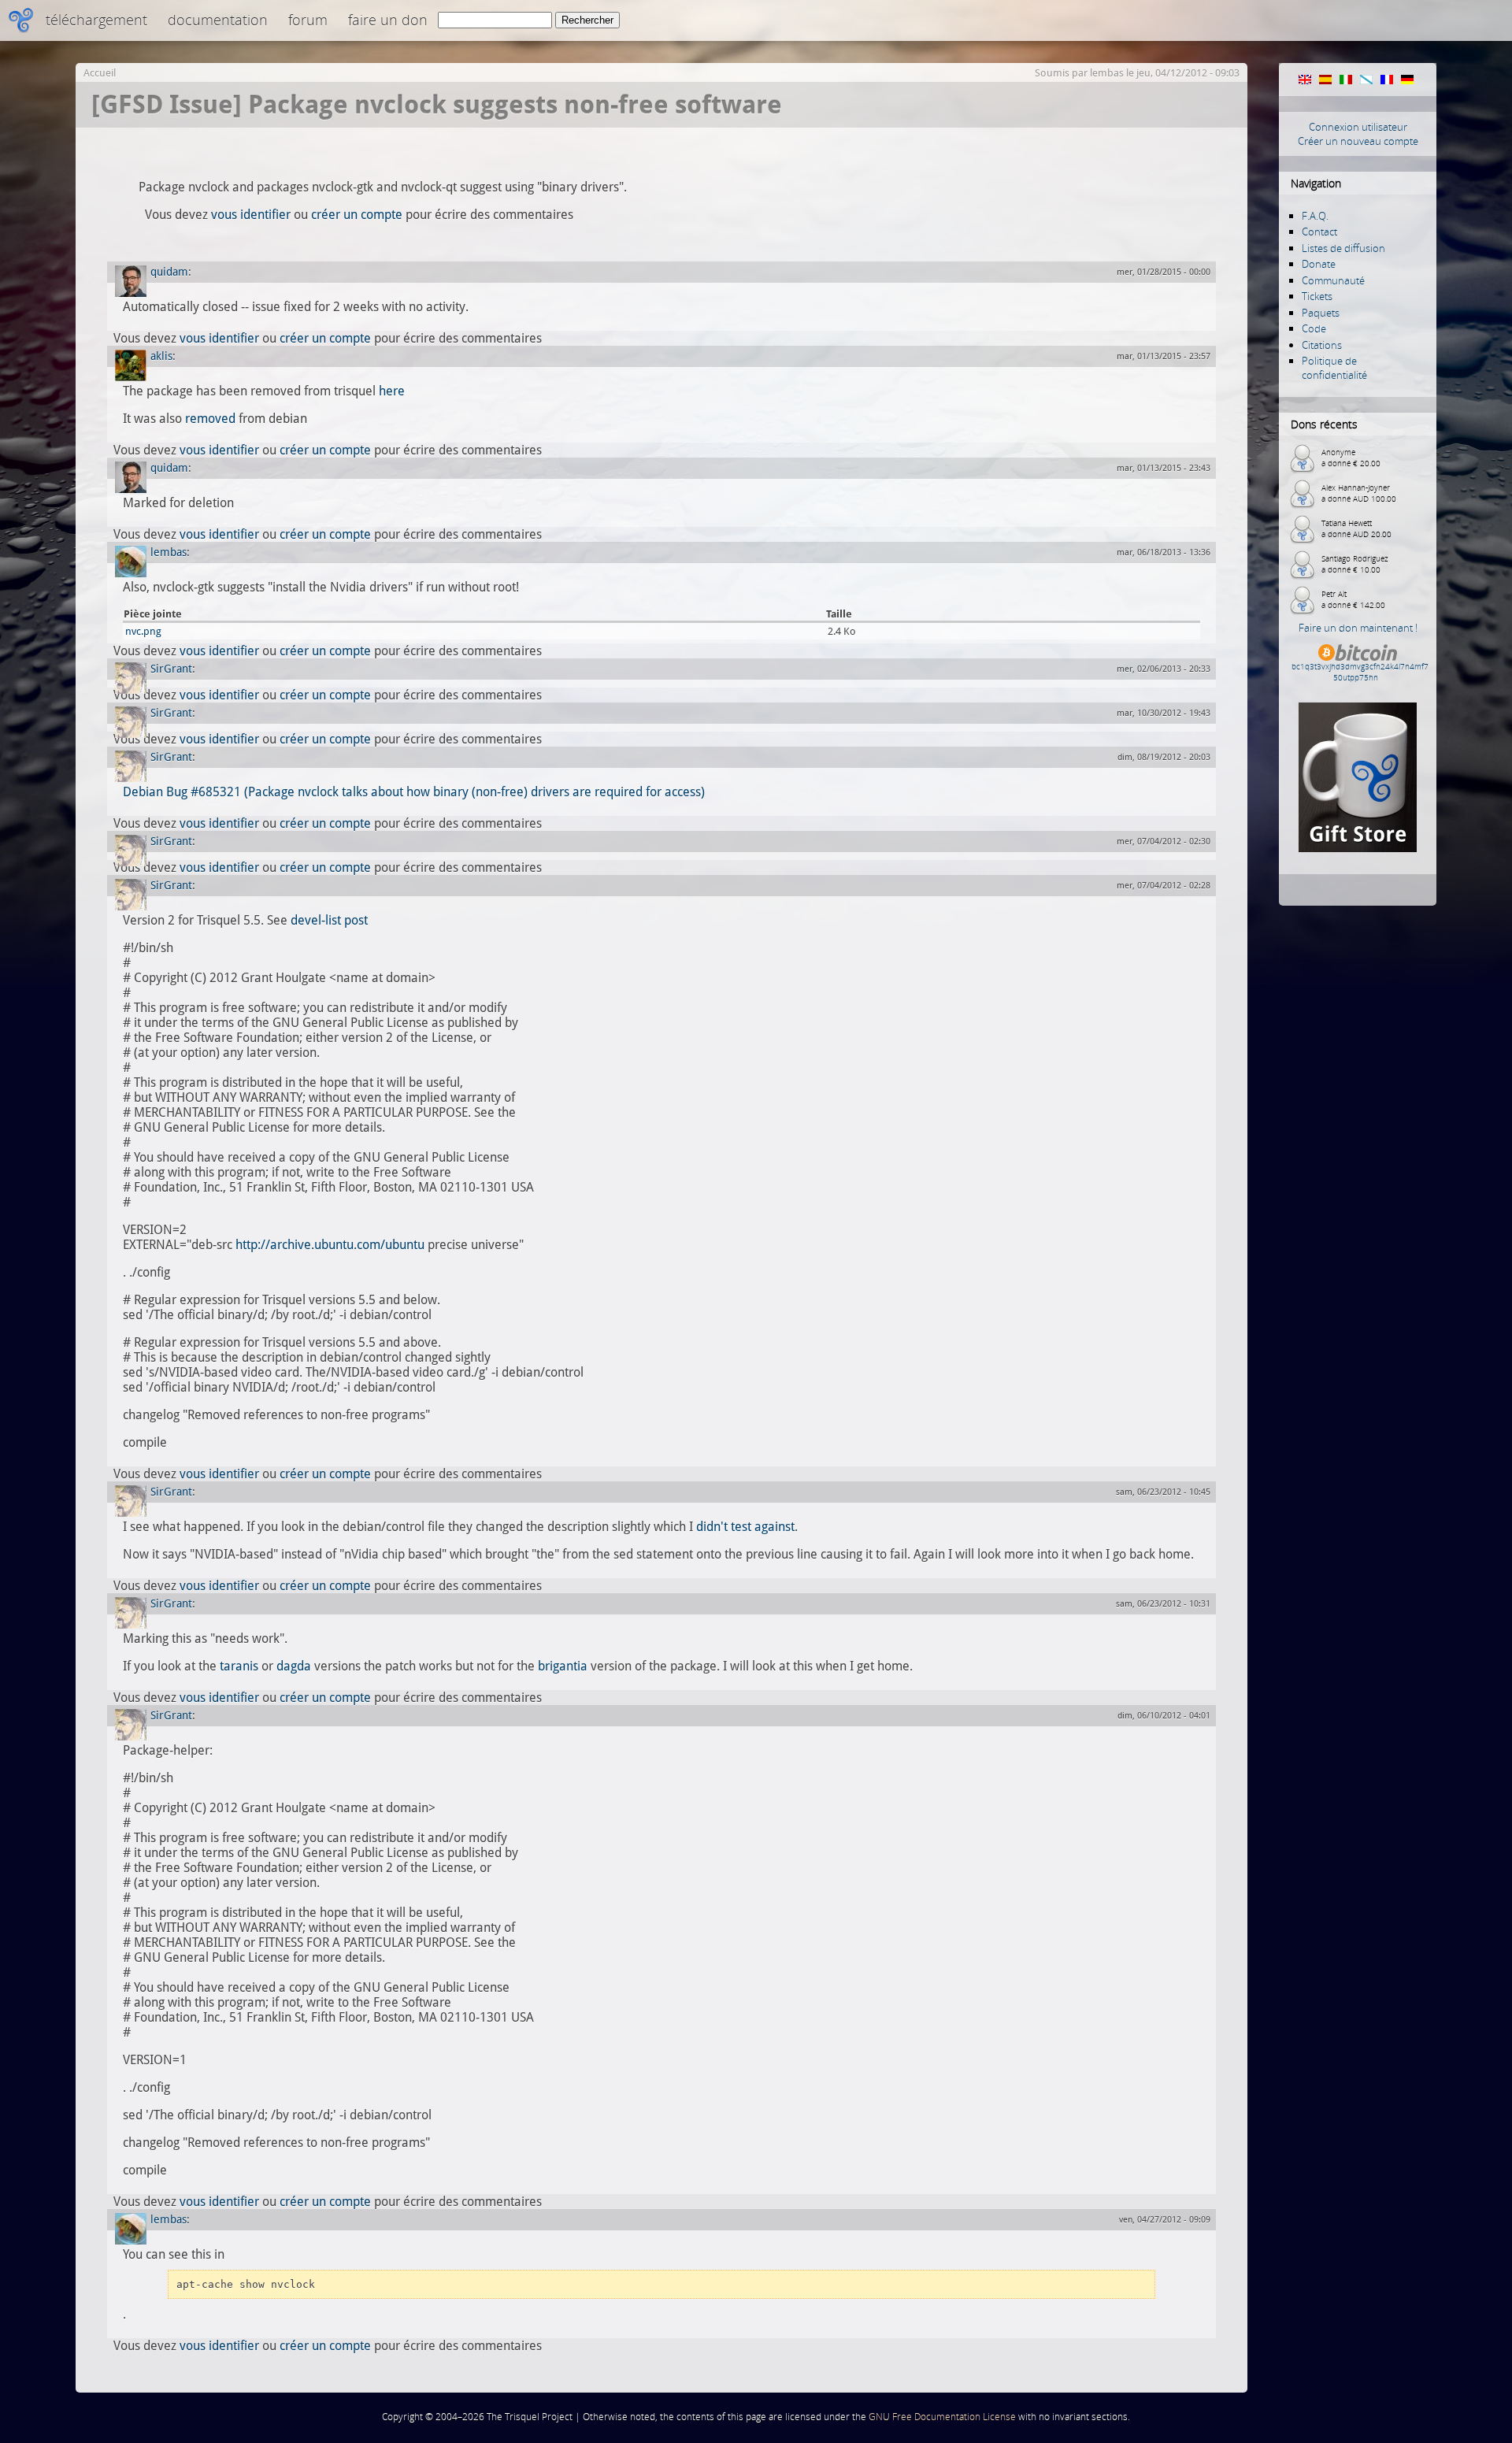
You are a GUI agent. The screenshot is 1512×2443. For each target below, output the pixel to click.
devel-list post (329, 920)
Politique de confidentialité (1334, 368)
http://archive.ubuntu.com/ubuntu (330, 1245)
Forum (308, 20)
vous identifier (251, 215)
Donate (1319, 264)
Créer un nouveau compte (1358, 141)
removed (210, 419)
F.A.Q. (1315, 216)
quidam (169, 272)
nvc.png (143, 631)
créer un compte (357, 215)
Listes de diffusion (1343, 248)
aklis (161, 356)
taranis (239, 1666)
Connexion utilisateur (1358, 127)
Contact (1319, 232)
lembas (1107, 73)
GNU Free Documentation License (942, 2417)
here (392, 391)
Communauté (1333, 280)
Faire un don (388, 20)
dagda (294, 1666)
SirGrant (171, 669)
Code (1314, 328)
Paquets (1321, 313)
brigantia (563, 1666)
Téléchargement (96, 20)
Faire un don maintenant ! (1358, 628)
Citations (1322, 345)
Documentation (218, 20)
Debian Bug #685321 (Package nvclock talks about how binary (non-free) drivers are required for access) (414, 792)
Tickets (1317, 296)
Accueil (100, 73)
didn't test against (745, 1527)
